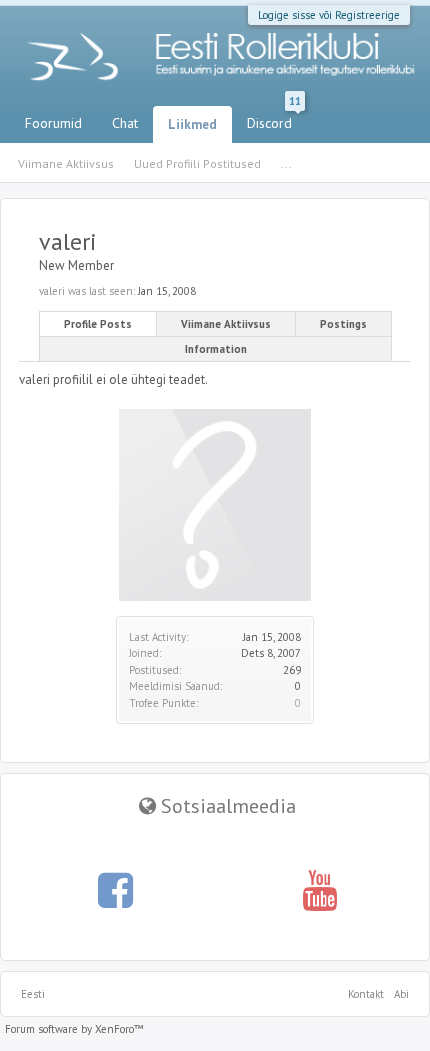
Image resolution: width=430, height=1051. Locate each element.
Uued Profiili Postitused (197, 163)
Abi (401, 994)
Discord (274, 119)
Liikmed (192, 124)
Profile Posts (98, 324)
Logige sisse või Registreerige (329, 15)
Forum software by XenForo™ (74, 1029)
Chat (125, 123)
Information (216, 349)
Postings (343, 324)
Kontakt (366, 994)
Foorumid (53, 123)
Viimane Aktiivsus (226, 324)
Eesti (33, 994)
